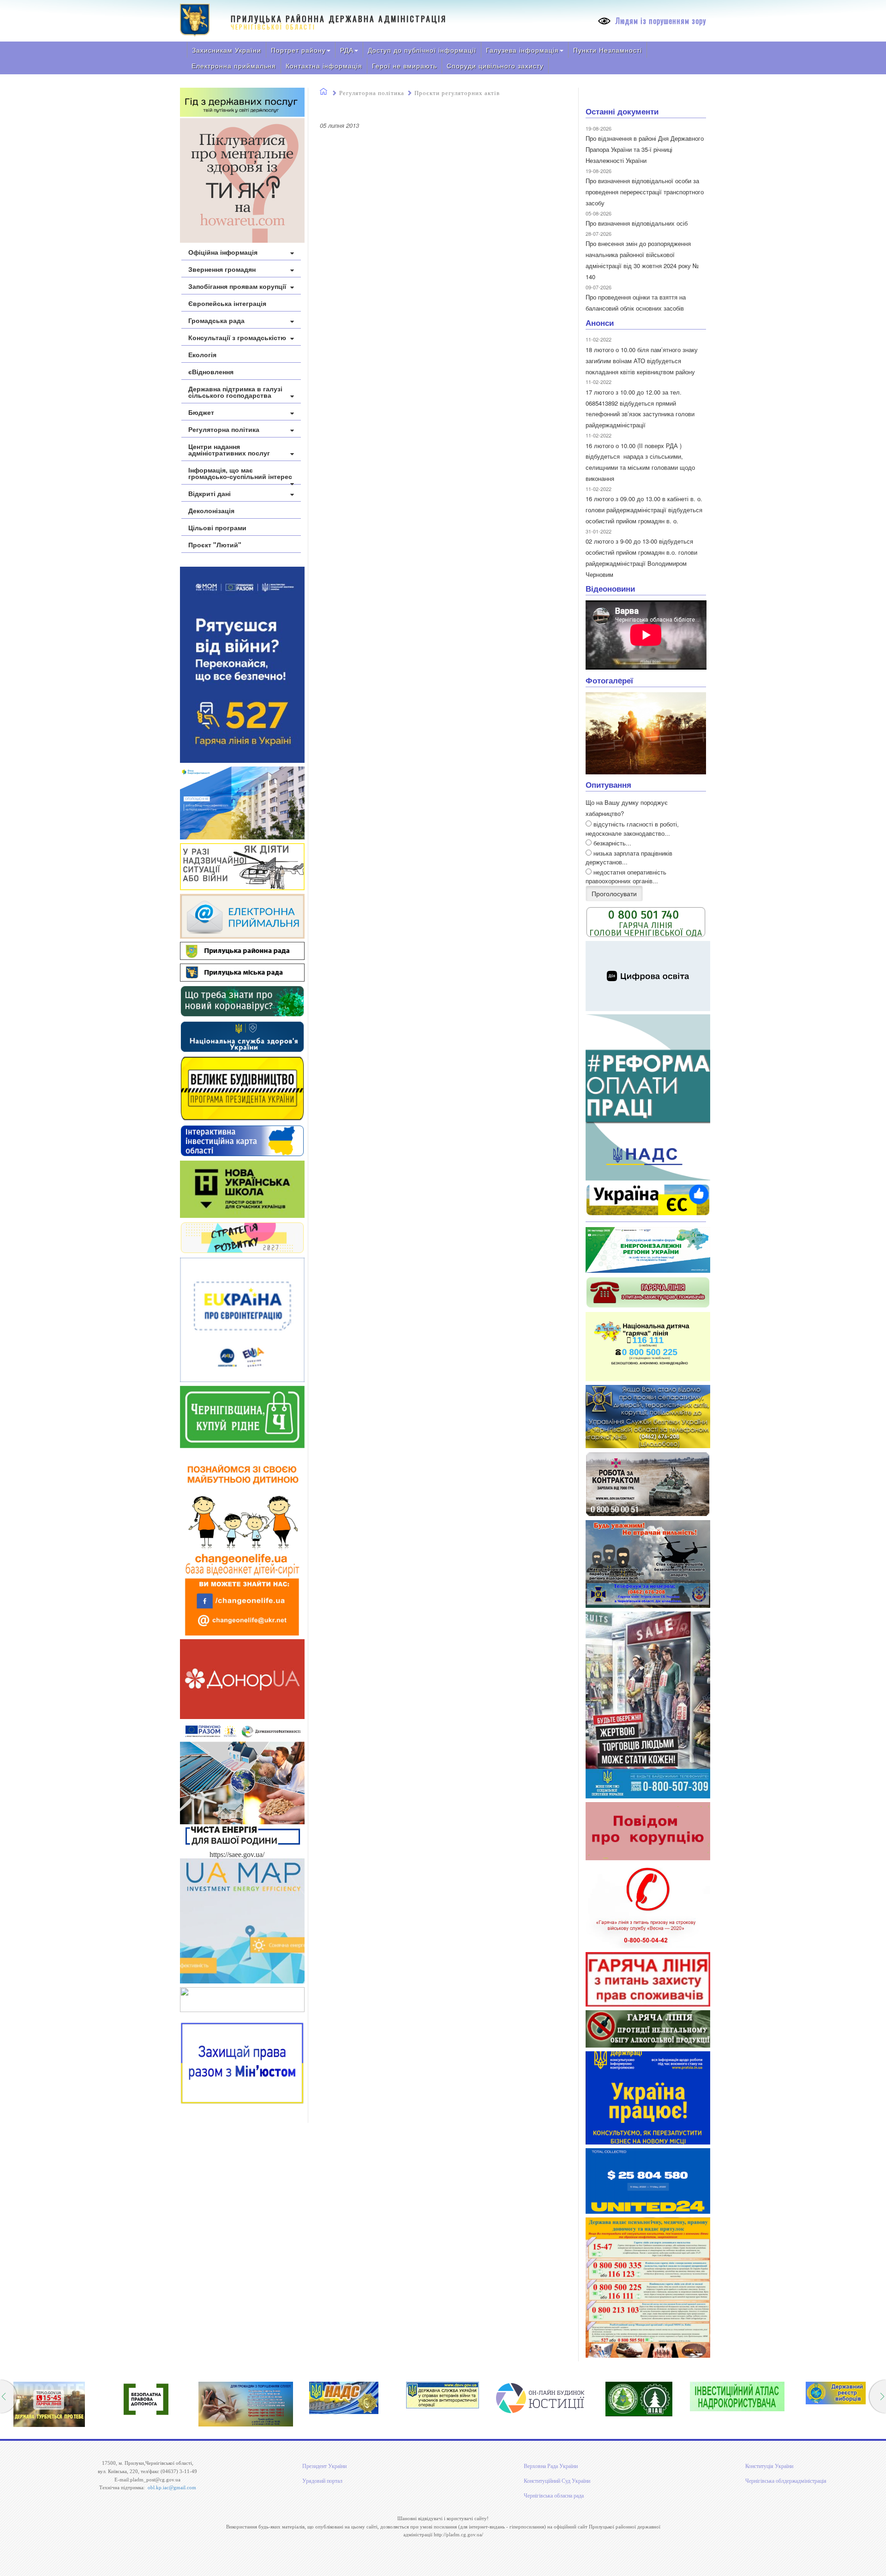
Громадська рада (216, 320)
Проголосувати (614, 893)
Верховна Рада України (551, 2466)
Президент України (324, 2466)
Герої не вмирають (404, 66)
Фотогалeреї (609, 680)
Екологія (202, 354)
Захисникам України (227, 50)
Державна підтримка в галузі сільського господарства (235, 392)
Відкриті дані (210, 493)
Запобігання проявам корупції (237, 286)
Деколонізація (211, 510)
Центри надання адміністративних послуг (229, 449)
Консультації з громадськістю (237, 337)
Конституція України (769, 2466)
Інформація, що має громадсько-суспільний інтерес (240, 473)
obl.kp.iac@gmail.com (172, 2487)
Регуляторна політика (224, 429)
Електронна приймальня (234, 66)
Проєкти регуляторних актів (457, 93)
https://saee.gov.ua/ (237, 1854)
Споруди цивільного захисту (495, 66)
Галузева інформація (522, 50)
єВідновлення (211, 371)
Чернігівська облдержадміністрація (786, 2481)
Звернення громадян (222, 269)
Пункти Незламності (608, 50)
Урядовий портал (322, 2481)
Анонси (600, 323)
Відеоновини (610, 588)
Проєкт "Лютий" (215, 545)
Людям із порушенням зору (660, 21)
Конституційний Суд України (557, 2481)
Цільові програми (217, 527)
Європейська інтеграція (227, 303)
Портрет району (298, 50)
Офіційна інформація (223, 252)
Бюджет (201, 412)
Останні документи (622, 111)
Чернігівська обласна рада (554, 2496)
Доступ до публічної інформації (422, 50)
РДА (347, 50)
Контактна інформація (324, 66)
